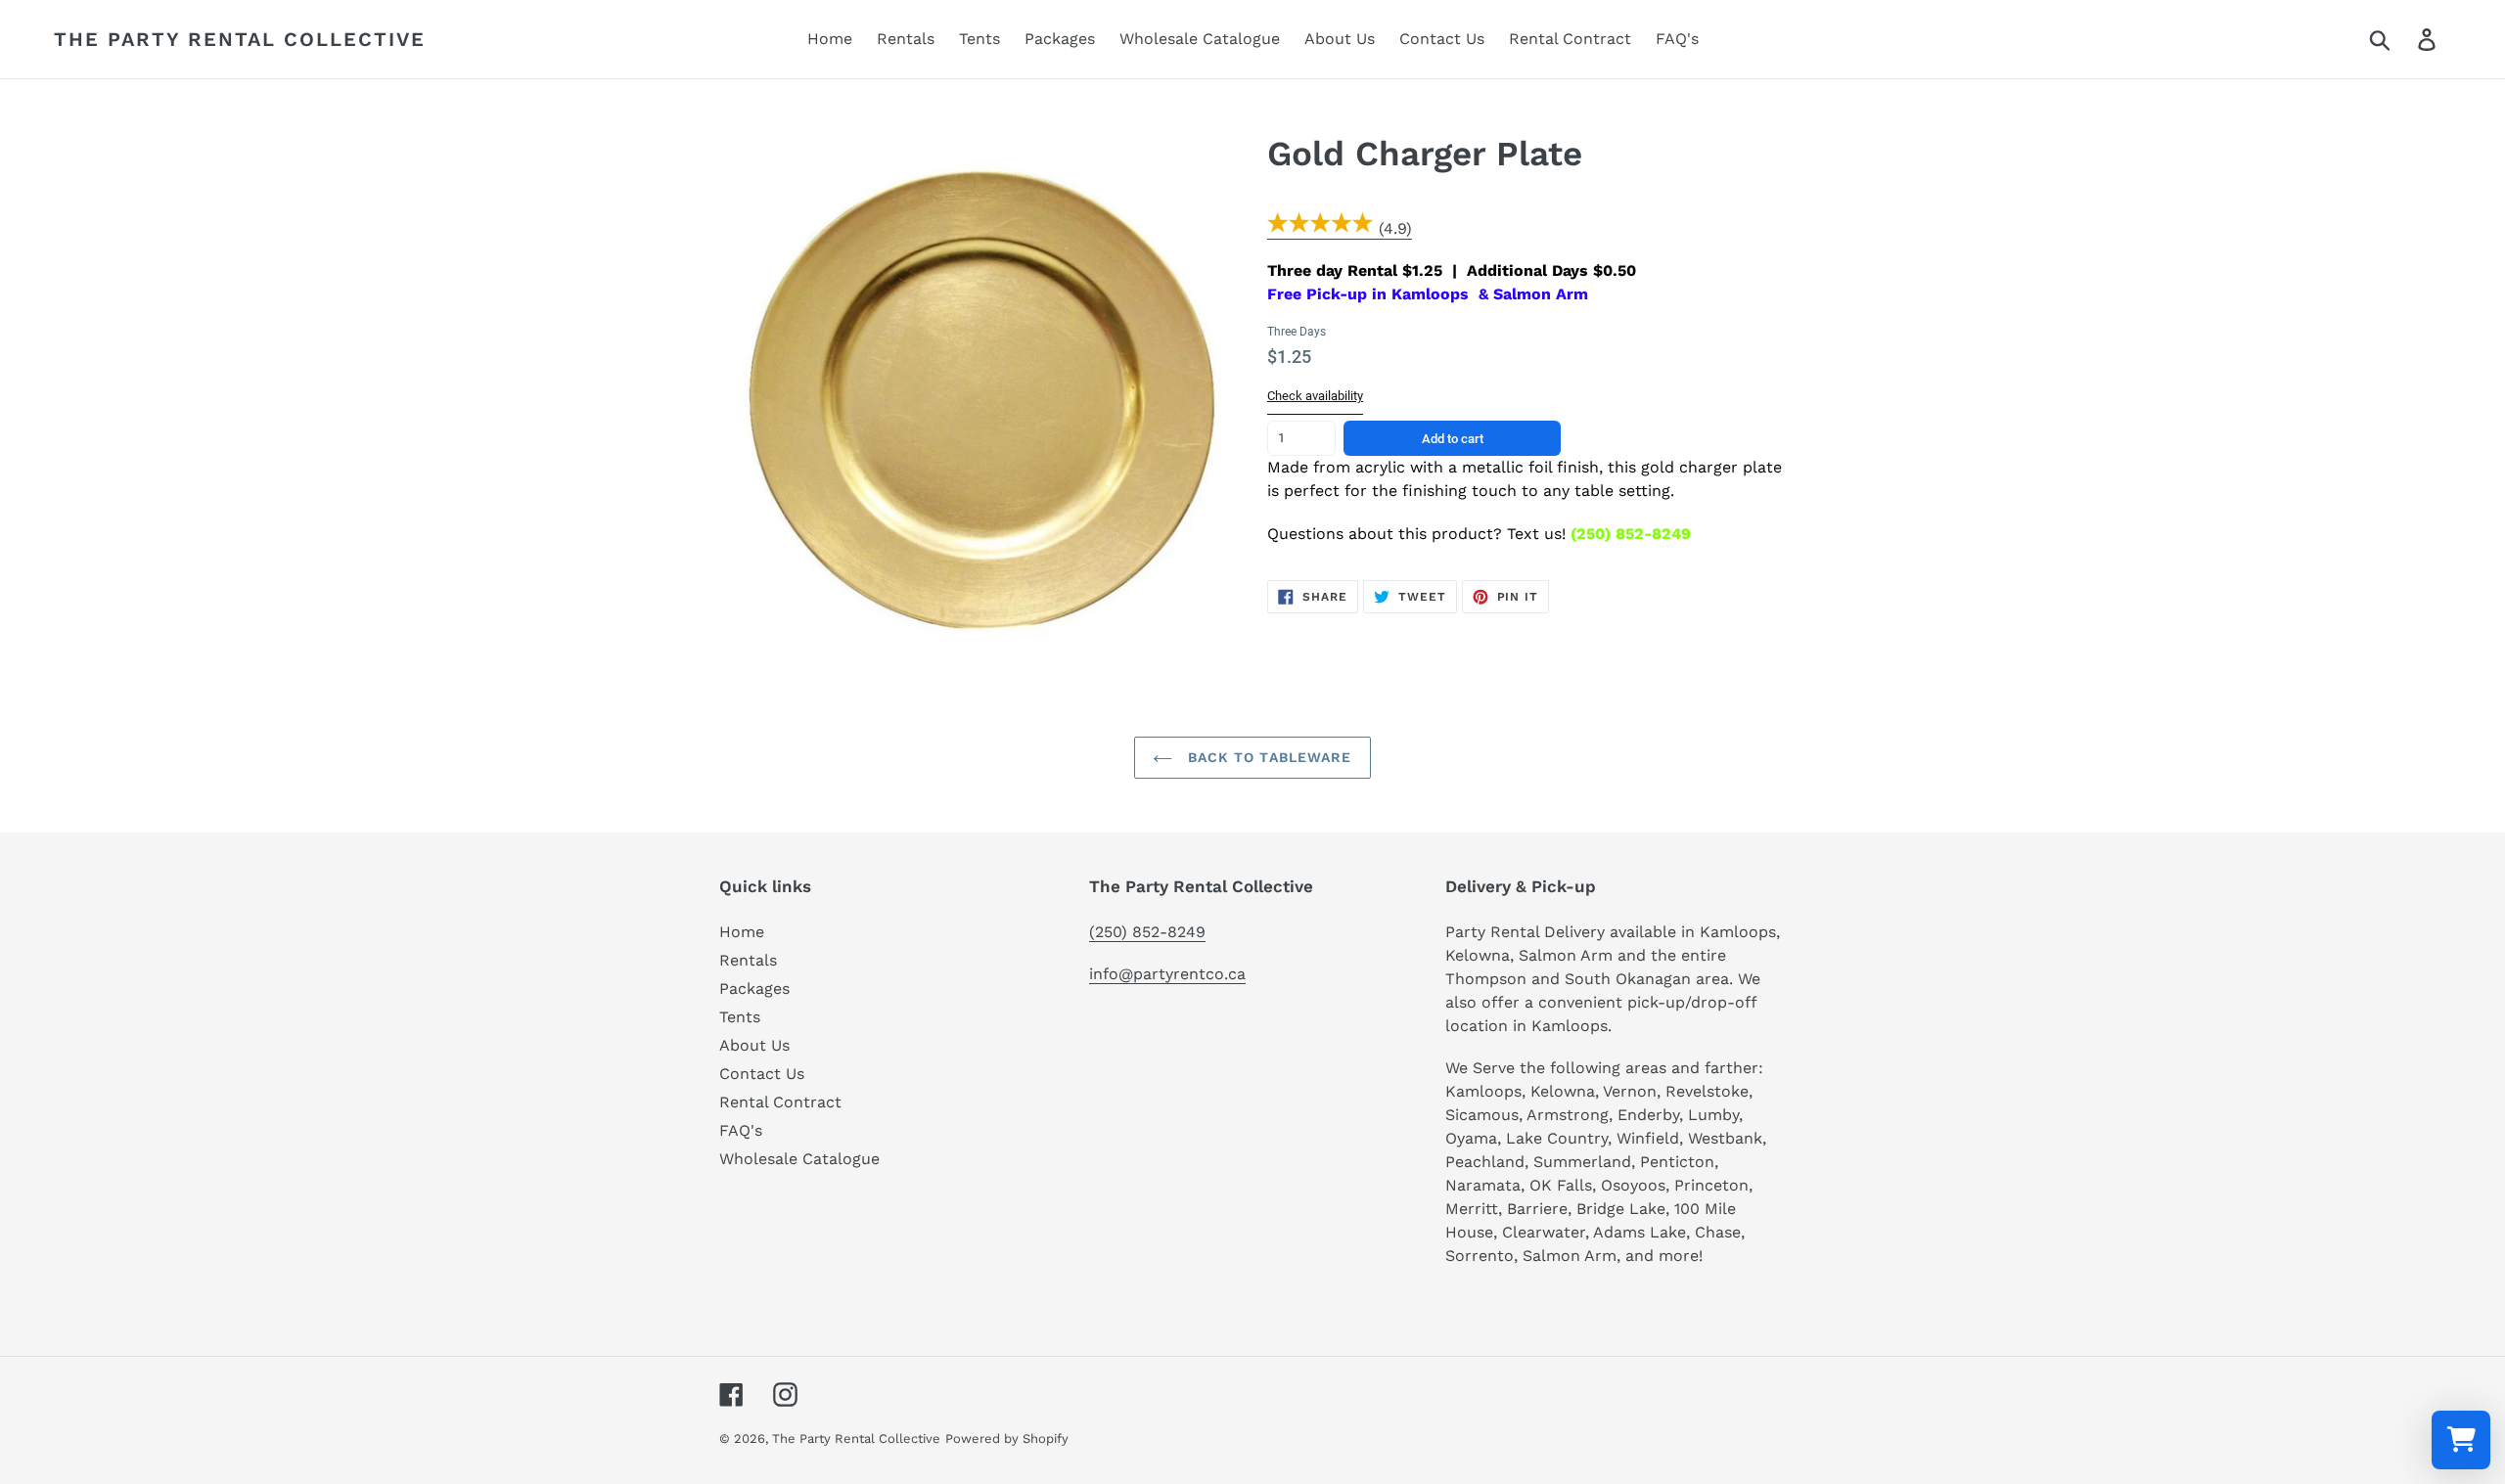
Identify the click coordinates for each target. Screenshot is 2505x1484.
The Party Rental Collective (240, 39)
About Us (754, 1045)
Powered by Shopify (1007, 1439)
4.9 (1395, 228)
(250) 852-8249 (1147, 932)
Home (742, 932)
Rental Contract (780, 1102)
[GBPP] (1321, 229)
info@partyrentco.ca (1167, 974)
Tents (740, 1017)
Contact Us (762, 1074)
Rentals (748, 960)
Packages (754, 989)
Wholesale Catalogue (799, 1159)
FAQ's (741, 1130)
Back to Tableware (1267, 757)
